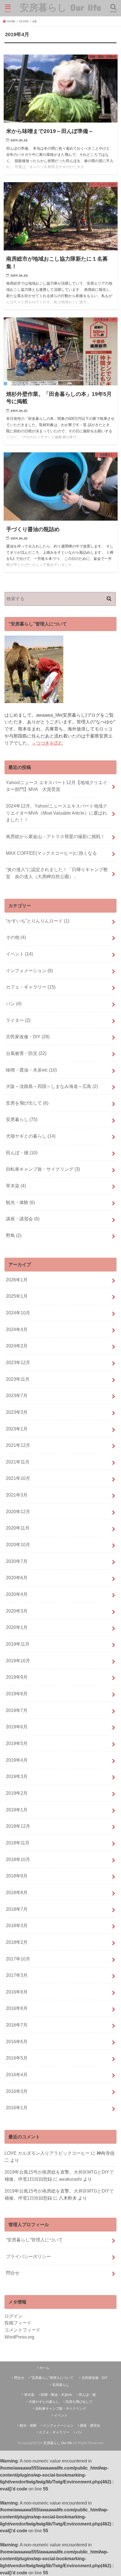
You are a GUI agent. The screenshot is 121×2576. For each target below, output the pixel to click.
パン (14, 1004)
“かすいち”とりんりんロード (38, 921)
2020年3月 (17, 1611)
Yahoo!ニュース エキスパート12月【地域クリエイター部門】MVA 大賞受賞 (57, 786)
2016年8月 (17, 2008)
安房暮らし (22, 1119)
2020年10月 (18, 1545)
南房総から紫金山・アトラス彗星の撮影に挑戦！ (55, 836)
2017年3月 (17, 1975)
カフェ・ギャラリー (31, 987)
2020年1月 (17, 1627)
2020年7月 (17, 1561)
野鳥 (14, 1235)
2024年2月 (17, 1346)
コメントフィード (23, 2330)
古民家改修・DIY (28, 1037)
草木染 (16, 1186)
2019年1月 (17, 1810)
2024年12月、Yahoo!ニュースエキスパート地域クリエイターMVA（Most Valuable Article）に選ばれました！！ (57, 813)
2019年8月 (17, 1694)
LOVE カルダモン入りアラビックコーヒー (47, 2153)
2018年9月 (17, 1876)
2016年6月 (17, 2041)
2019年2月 (17, 1793)
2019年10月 (18, 1661)
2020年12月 (18, 1511)
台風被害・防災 (26, 1053)
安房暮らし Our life (60, 7)
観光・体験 (20, 1202)
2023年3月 (17, 1412)
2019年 (24, 21)
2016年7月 (17, 2025)
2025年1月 (17, 1296)
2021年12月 (18, 1445)
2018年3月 (17, 1925)
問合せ (13, 2273)
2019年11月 (18, 1644)
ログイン (14, 2316)
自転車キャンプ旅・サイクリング (43, 1169)
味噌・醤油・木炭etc (31, 1070)
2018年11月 (18, 1843)
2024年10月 (18, 1313)
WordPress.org (19, 2337)
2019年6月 (17, 1727)
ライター (18, 1020)
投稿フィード (18, 2323)
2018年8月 (17, 1892)
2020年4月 (17, 1594)
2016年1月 (17, 2108)
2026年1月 (17, 1280)
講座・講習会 (23, 1219)
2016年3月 (17, 2091)
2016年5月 (17, 2058)
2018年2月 (17, 1942)
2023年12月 (18, 1362)
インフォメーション (29, 970)
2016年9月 (17, 1992)
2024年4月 (17, 1329)
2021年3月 (17, 1495)
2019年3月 (17, 1776)
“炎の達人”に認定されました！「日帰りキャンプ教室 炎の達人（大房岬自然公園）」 (57, 873)
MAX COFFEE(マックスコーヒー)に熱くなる (51, 853)
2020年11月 (18, 1528)
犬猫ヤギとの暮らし (31, 1136)
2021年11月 (18, 1462)
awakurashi (70, 2179)
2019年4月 (17, 1760)
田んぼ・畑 (22, 1153)
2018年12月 (18, 1826)
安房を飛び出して (27, 1103)
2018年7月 (17, 1909)
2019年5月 (17, 1743)
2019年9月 (17, 1677)
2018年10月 (18, 1859)
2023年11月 (18, 1379)
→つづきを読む (47, 743)
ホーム (44, 2368)
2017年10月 (18, 1959)
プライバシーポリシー (28, 2256)
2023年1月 (17, 1429)
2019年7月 (17, 1710)
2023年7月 (17, 1395)
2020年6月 (17, 1578)
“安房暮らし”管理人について (34, 2240)
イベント (19, 954)
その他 (16, 937)
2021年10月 (18, 1478)
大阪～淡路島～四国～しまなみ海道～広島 (52, 1086)
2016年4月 (17, 2075)
